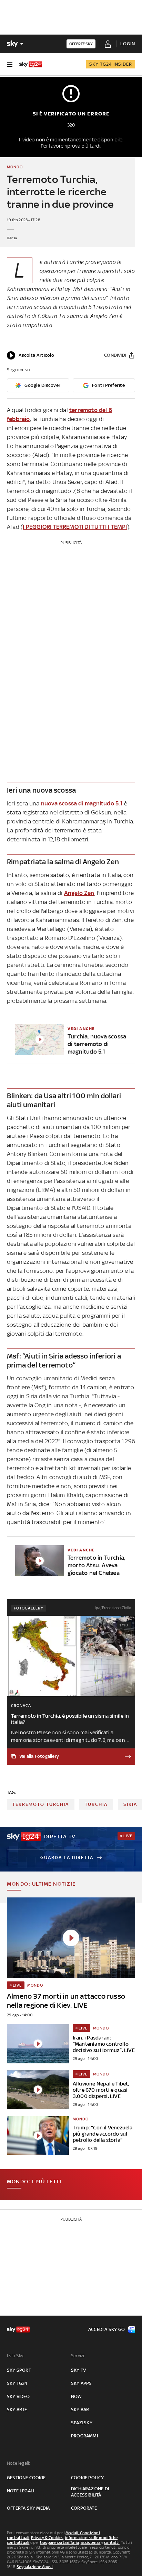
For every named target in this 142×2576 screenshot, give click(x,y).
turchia (96, 1804)
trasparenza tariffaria (59, 2542)
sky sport (19, 2370)
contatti (112, 2542)
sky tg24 (17, 2383)
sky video (18, 2396)
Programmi (84, 2436)
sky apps (82, 2383)
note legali (21, 2491)
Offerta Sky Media (28, 2508)
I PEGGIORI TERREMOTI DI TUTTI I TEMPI (75, 527)
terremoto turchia (41, 1804)
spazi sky (82, 2423)
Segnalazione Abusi (35, 2567)
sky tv (78, 2370)
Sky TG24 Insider (111, 64)
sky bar (80, 2410)
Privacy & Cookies (47, 2538)
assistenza (91, 2542)
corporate (84, 2508)
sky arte (17, 2410)
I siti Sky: (16, 2356)
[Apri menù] (10, 64)
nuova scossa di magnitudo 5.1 (82, 803)
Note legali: (18, 2463)
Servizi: (78, 2356)
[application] (31, 355)
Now (77, 2396)
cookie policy (88, 2478)
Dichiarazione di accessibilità (90, 2492)
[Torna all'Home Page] (31, 64)
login (128, 44)
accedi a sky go (106, 2329)
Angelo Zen (79, 893)
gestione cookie (26, 2478)
